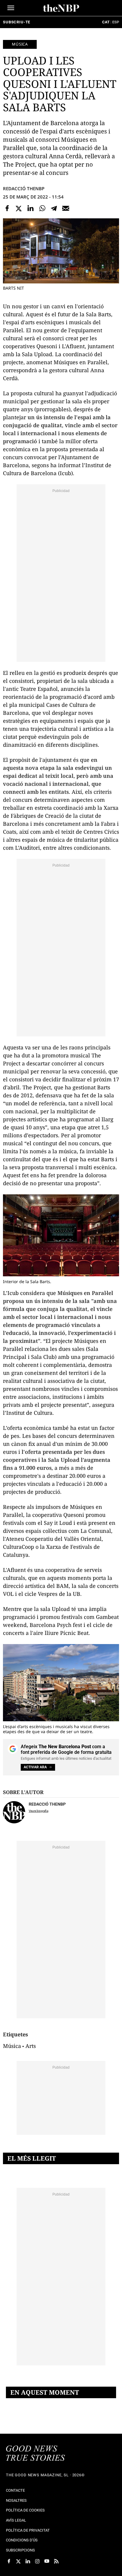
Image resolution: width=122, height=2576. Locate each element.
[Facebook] (7, 208)
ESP (116, 22)
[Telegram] (54, 208)
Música (20, 44)
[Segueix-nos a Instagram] (37, 2561)
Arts (31, 2046)
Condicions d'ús (22, 2540)
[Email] (66, 208)
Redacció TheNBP (24, 188)
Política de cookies (25, 2510)
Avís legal (16, 2520)
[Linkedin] (30, 208)
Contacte (15, 2490)
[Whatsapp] (42, 208)
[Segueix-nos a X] (18, 2561)
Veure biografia (38, 1811)
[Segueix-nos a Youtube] (47, 2561)
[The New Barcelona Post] (36, 2454)
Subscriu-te (17, 22)
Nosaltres (16, 2500)
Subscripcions (20, 2550)
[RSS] (56, 2561)
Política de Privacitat (28, 2530)
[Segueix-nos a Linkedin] (28, 2561)
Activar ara (35, 1767)
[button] (11, 8)
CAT (106, 22)
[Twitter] (19, 208)
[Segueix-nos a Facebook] (9, 2561)
